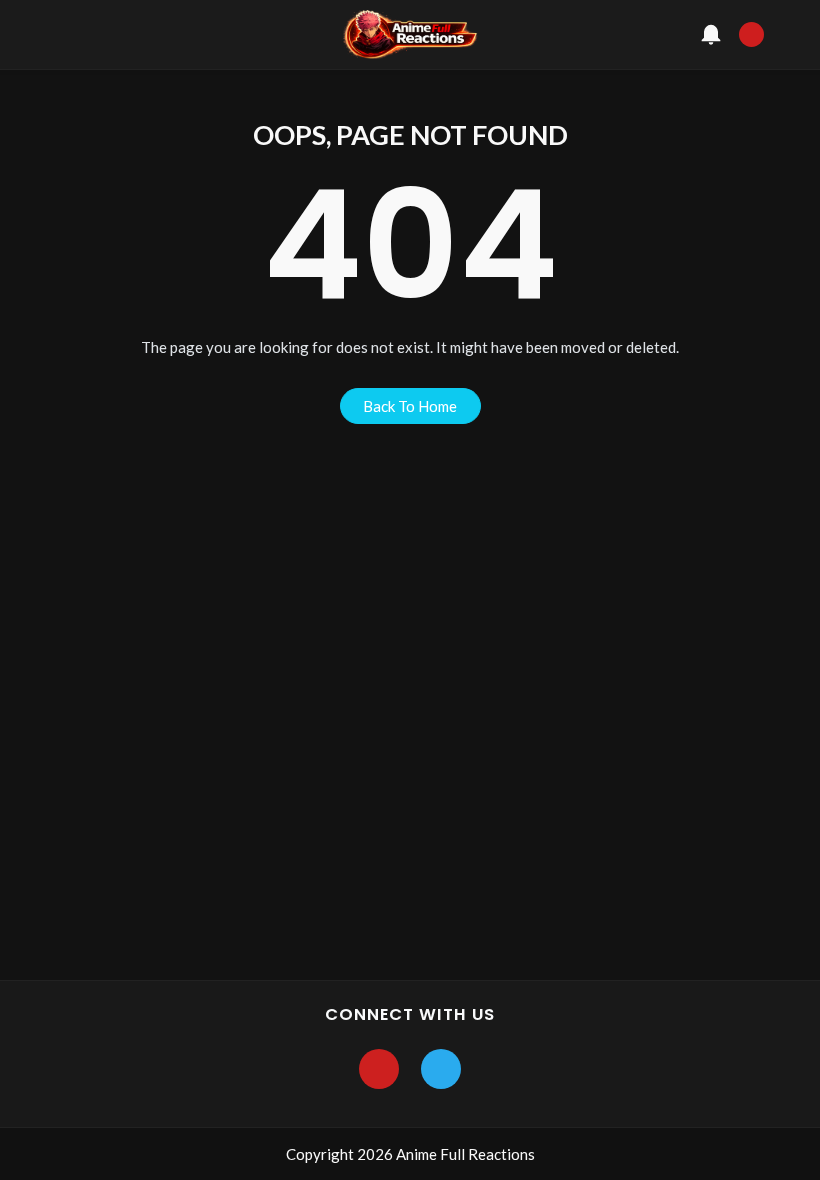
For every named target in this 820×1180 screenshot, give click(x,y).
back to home (410, 406)
